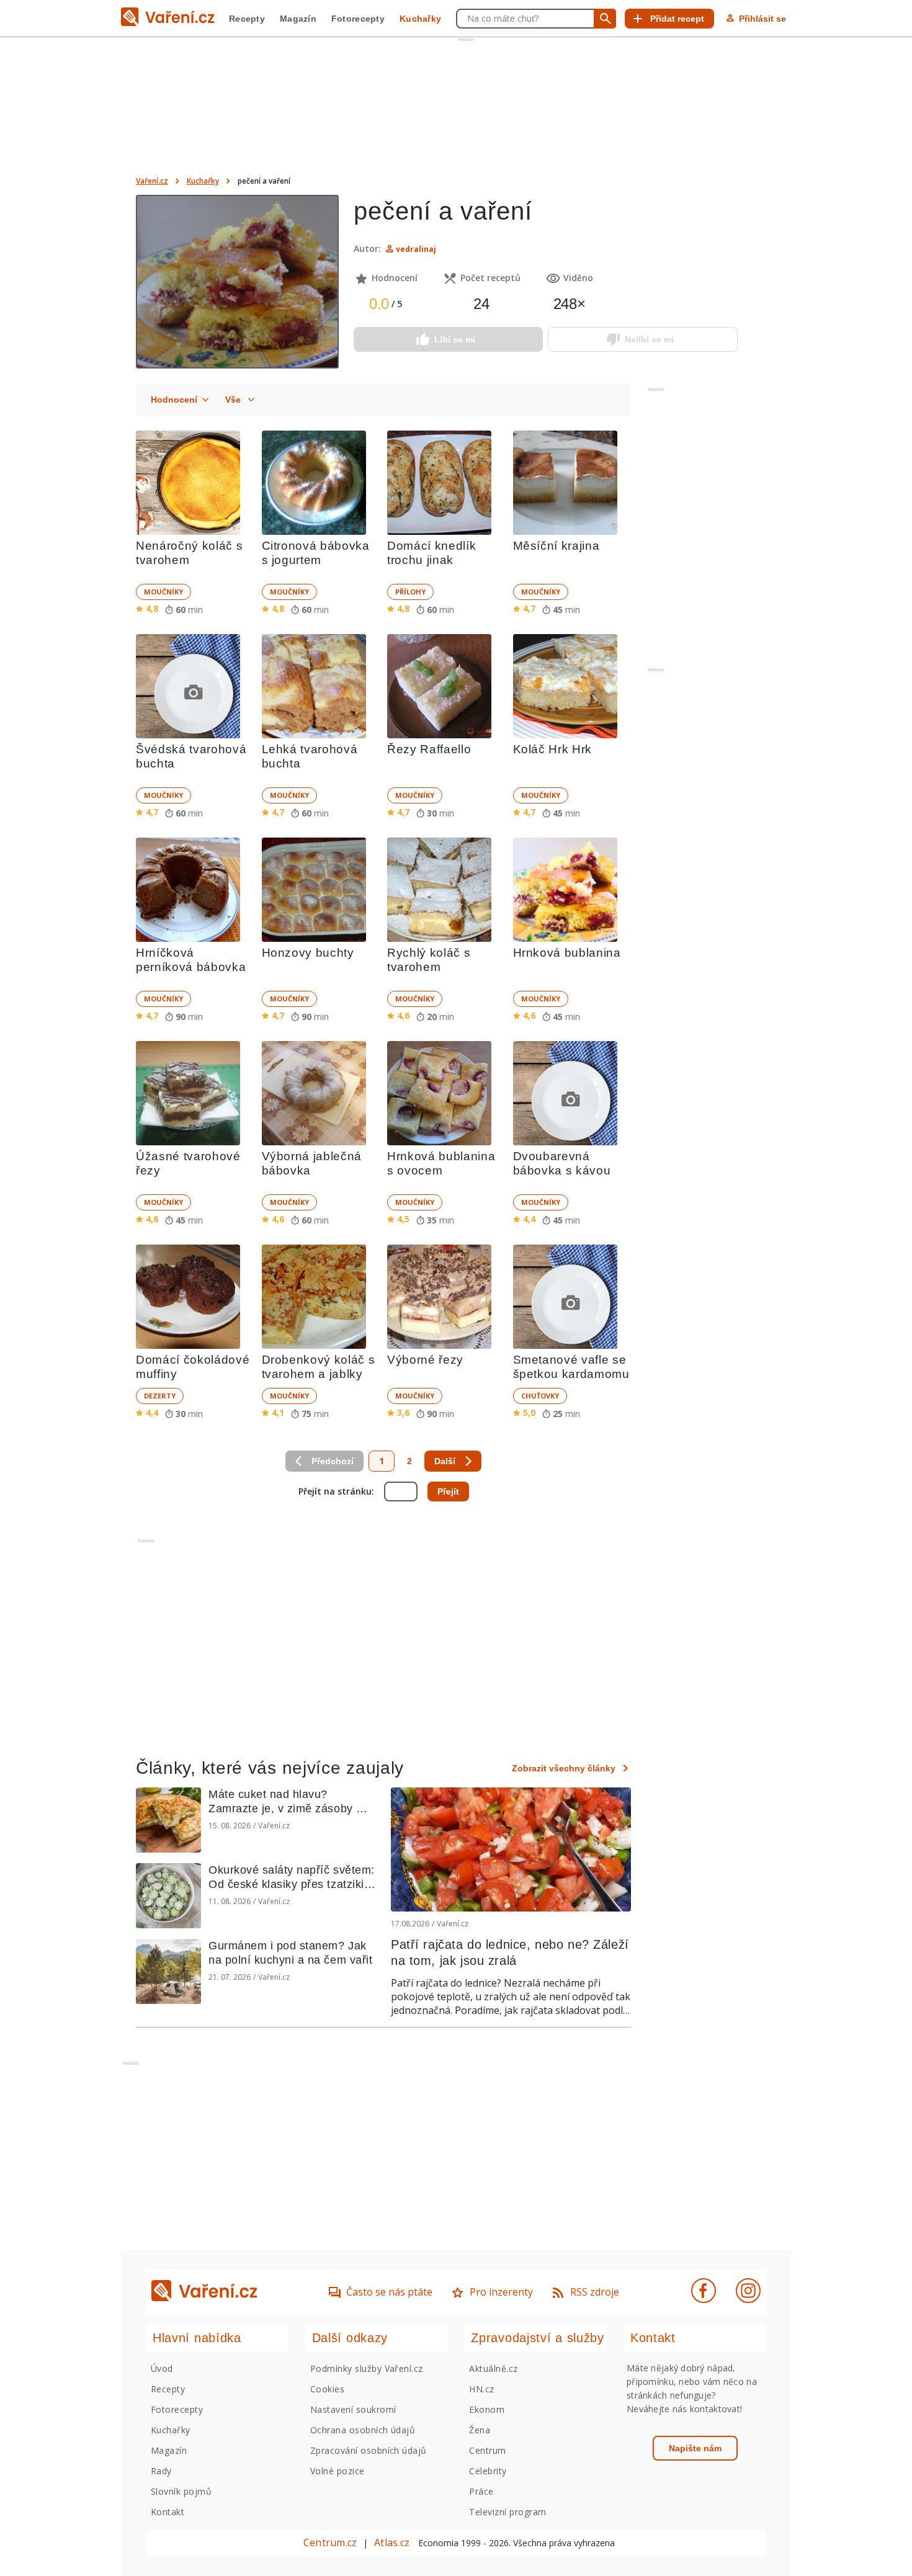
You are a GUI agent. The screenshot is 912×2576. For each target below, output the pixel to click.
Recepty (247, 19)
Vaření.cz (152, 181)
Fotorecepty (358, 19)
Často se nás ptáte (389, 2292)
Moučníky (163, 592)
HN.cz (481, 2389)
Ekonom (487, 2409)
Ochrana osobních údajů (363, 2430)
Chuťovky (540, 1396)
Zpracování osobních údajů (369, 2450)
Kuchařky (420, 19)
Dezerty (160, 1396)
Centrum (487, 2450)
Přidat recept (677, 19)
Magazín (298, 19)
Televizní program (507, 2512)
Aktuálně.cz (493, 2368)
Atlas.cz (392, 2542)
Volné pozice (338, 2471)
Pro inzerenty (501, 2292)
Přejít (448, 1491)
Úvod (162, 2368)
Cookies (327, 2389)
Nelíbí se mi (649, 339)
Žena (480, 2430)
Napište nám (695, 2448)
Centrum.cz (330, 2542)
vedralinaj (416, 249)
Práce (481, 2491)
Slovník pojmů (181, 2491)
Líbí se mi (455, 339)
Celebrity (488, 2471)
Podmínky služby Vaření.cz (367, 2368)
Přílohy (410, 592)
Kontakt (168, 2512)
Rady (161, 2471)
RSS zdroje (595, 2292)
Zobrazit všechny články (564, 1768)
